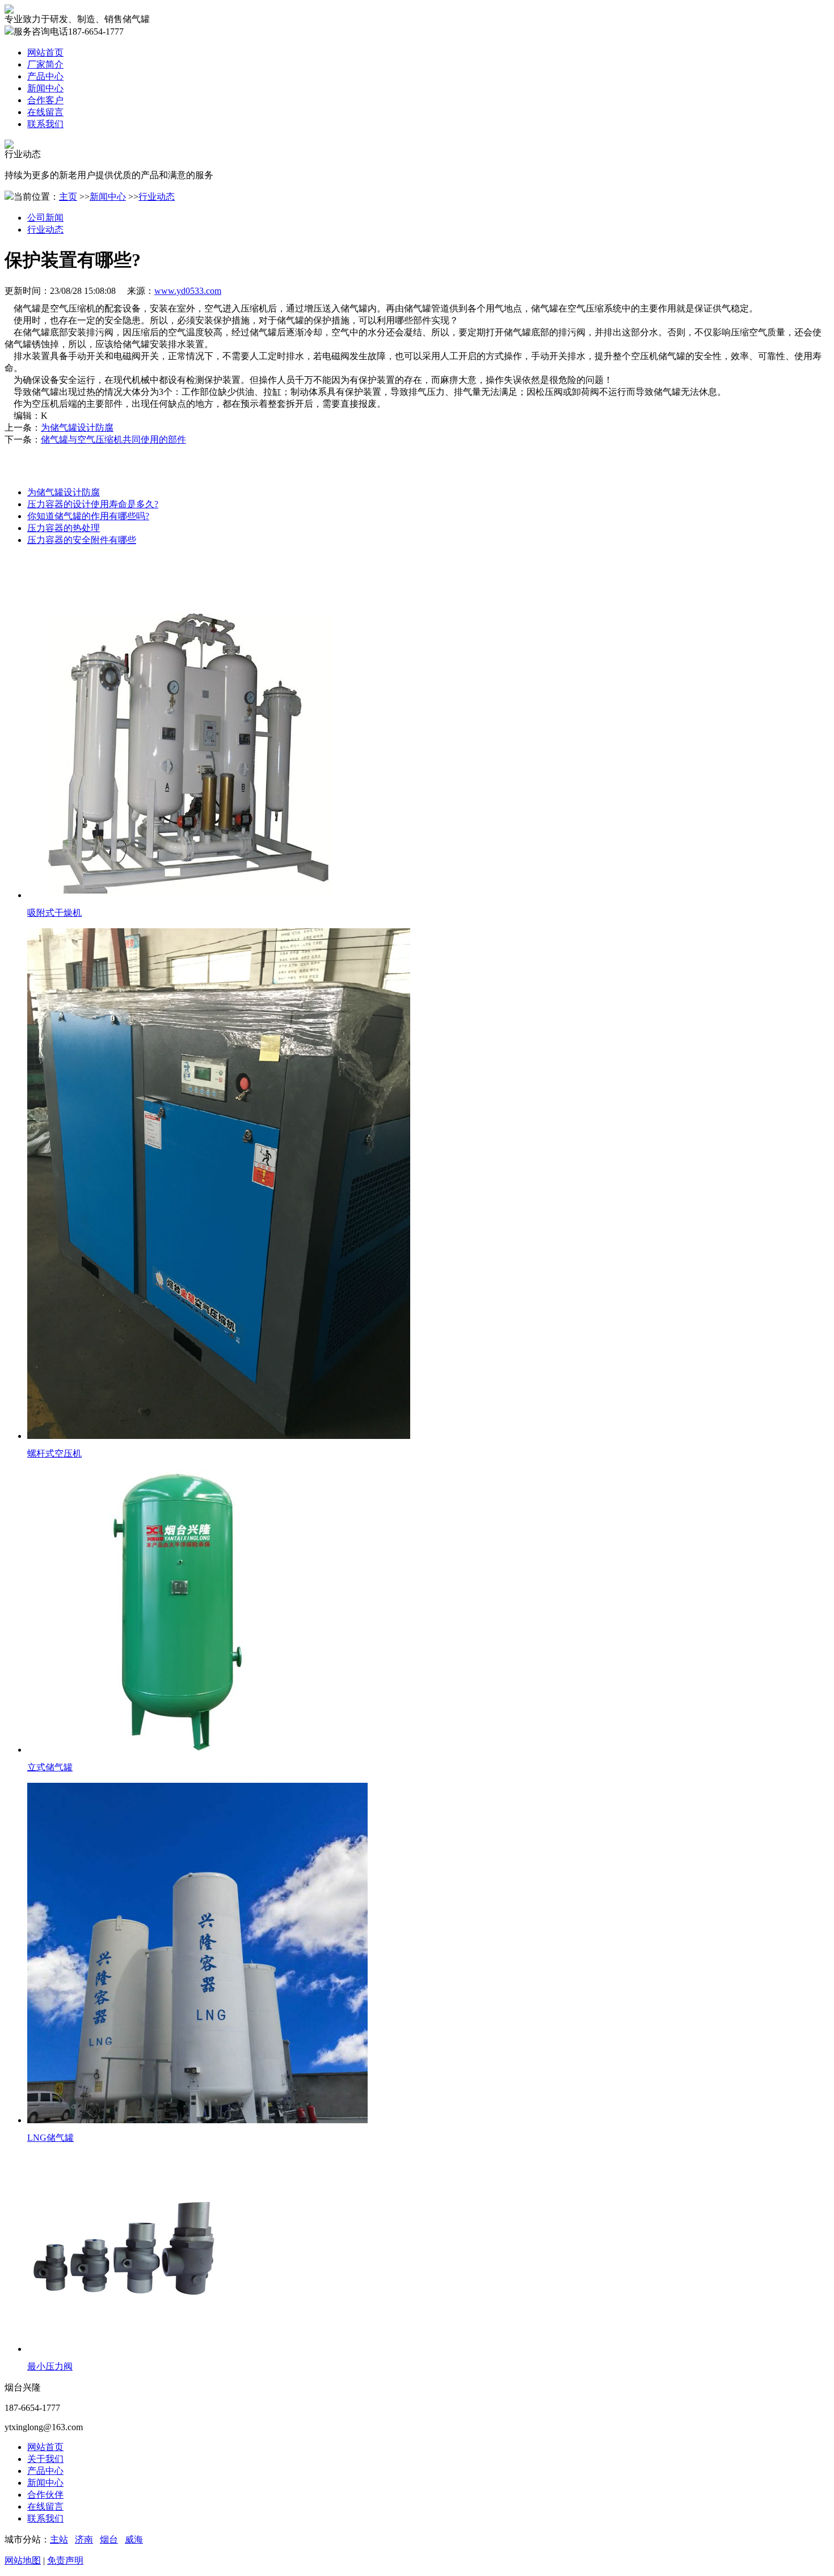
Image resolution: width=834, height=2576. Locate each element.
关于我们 (45, 2459)
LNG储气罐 (50, 2138)
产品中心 (45, 2471)
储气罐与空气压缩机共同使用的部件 (113, 439)
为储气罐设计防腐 (77, 428)
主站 (59, 2539)
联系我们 (45, 2518)
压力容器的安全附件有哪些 (82, 540)
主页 (68, 197)
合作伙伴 (45, 2495)
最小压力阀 (50, 2366)
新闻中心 (108, 197)
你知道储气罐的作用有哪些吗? (88, 516)
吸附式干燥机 (54, 913)
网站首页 (45, 2447)
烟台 (109, 2539)
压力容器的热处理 (64, 528)
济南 (84, 2539)
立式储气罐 (50, 1767)
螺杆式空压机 (54, 1453)
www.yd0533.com (188, 291)
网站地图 (23, 2560)
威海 (134, 2539)
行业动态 (157, 197)
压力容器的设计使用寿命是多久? (93, 504)
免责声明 (65, 2560)
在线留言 (45, 2506)
